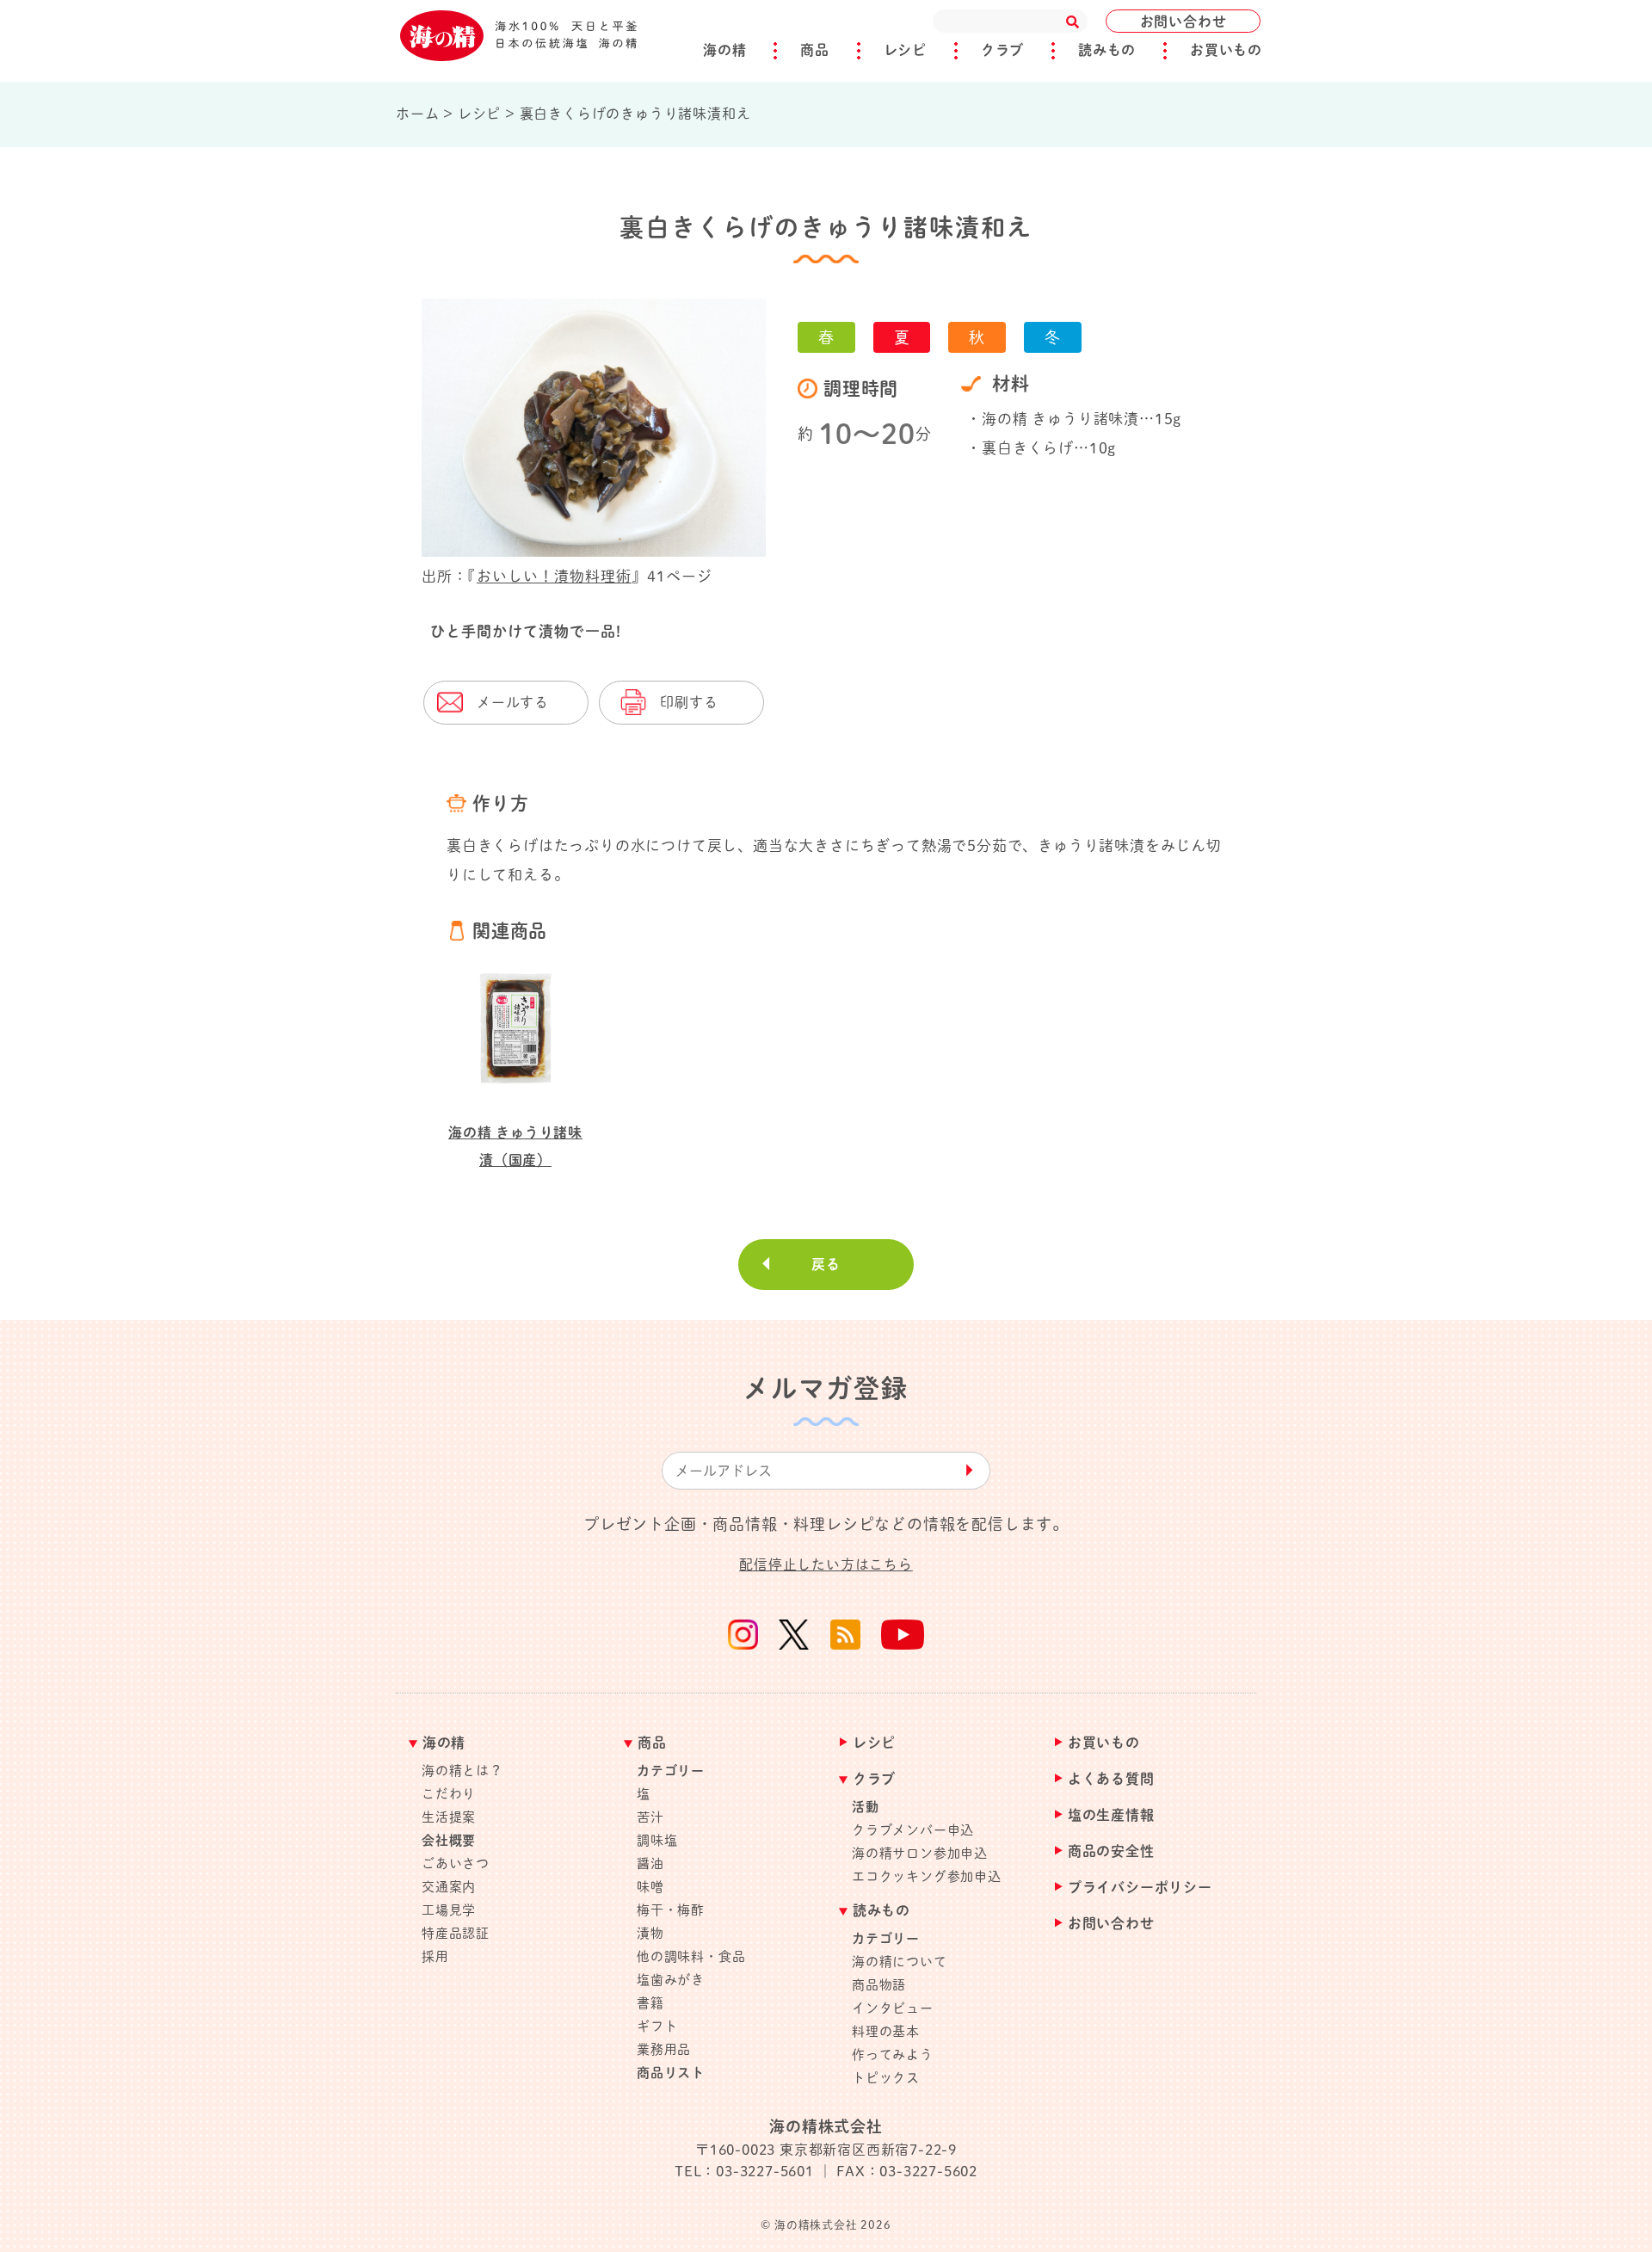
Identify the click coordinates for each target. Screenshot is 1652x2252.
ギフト (657, 2026)
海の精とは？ (462, 1771)
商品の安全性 (1111, 1851)
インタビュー (893, 2008)
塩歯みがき (671, 1980)
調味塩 (657, 1840)
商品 (815, 50)
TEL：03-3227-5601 (744, 2171)
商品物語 (879, 1985)
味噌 (650, 1887)
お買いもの (1226, 50)
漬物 (650, 1933)
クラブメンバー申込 (913, 1830)
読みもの (1107, 50)
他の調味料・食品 (691, 1956)
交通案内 (449, 1887)
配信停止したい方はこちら (826, 1564)
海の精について (900, 1962)
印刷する (689, 702)
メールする (513, 702)
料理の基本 (886, 2031)
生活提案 (449, 1817)
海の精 (724, 50)
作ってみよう (893, 2055)
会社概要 (449, 1840)
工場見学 (449, 1910)
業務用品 (664, 2049)
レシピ (905, 50)
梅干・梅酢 (671, 1910)
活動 (866, 1807)
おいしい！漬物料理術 (554, 576)
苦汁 (650, 1817)
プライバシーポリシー (1140, 1888)
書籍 (650, 2003)
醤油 (650, 1863)
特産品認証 (456, 1933)
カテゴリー (671, 1771)
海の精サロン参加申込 (920, 1853)
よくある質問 (1111, 1779)
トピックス (886, 2078)
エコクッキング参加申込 (927, 1876)
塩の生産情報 (1111, 1815)
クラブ (1002, 50)
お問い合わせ (1184, 22)
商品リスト (671, 2073)
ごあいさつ (456, 1863)
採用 (435, 1956)
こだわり (449, 1794)
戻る (826, 1264)
